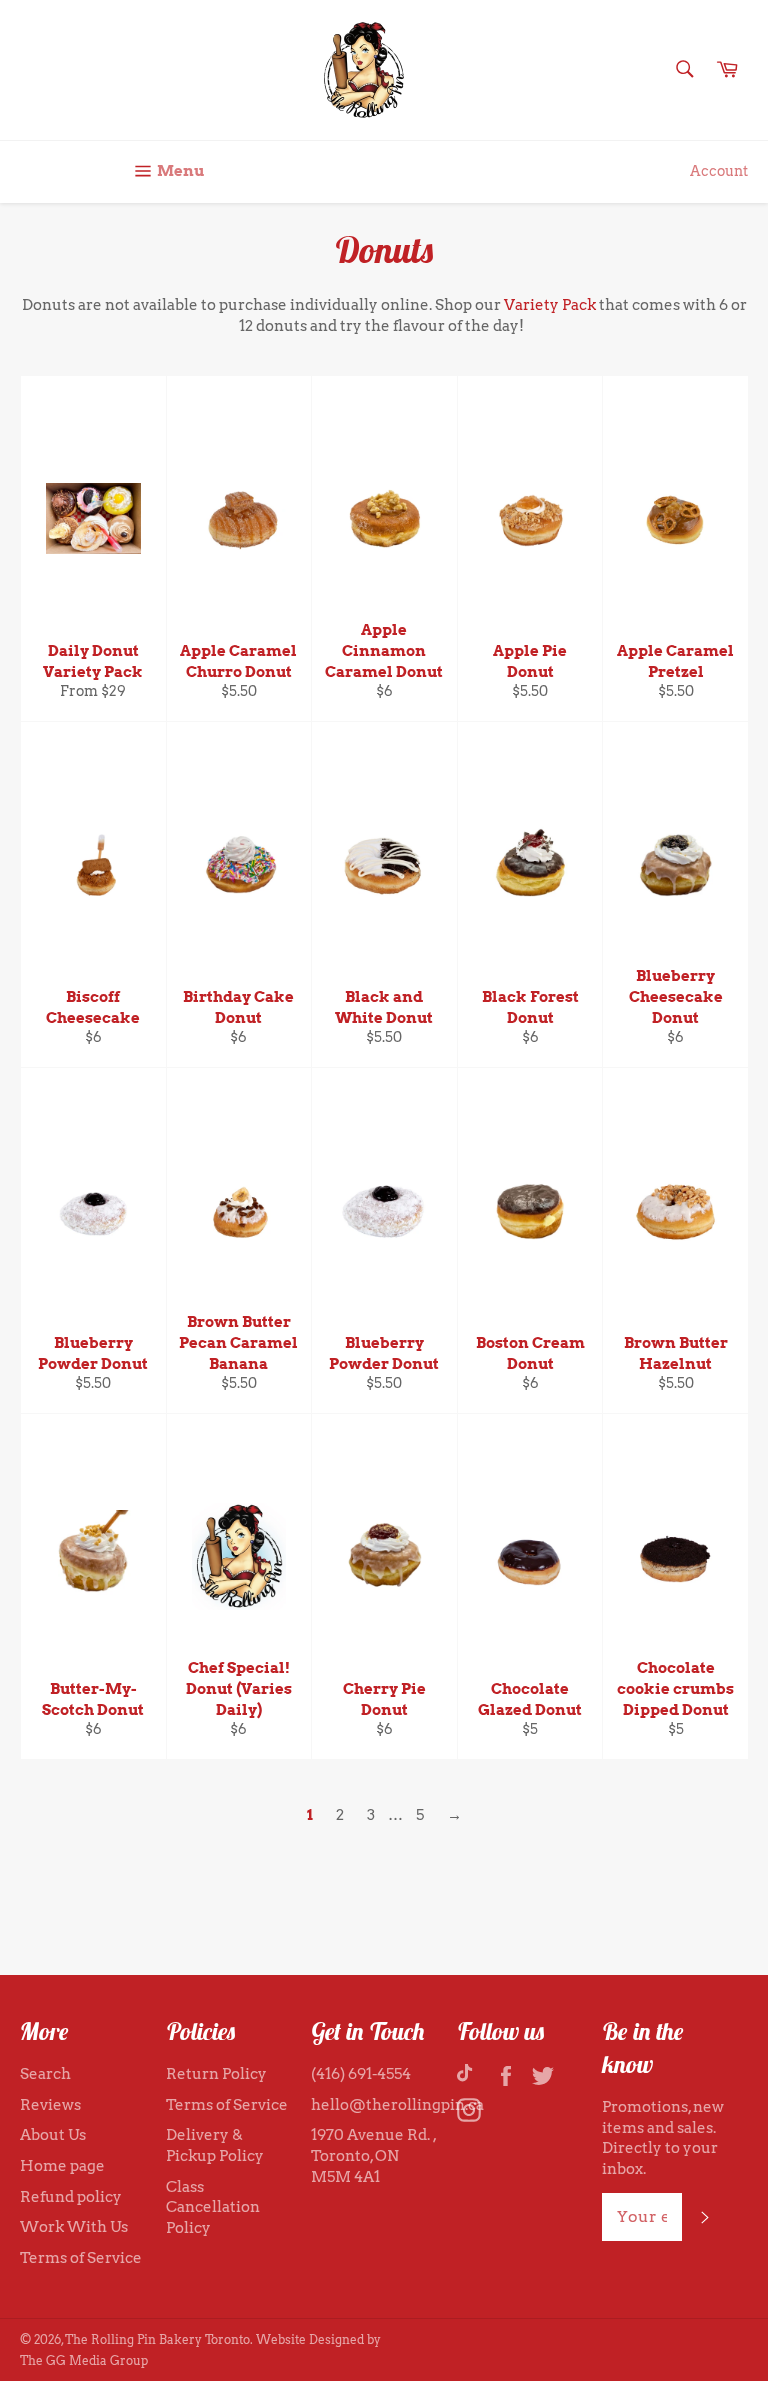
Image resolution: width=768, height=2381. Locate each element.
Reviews (50, 2105)
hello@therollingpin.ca (397, 2105)
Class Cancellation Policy (213, 2207)
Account (719, 171)
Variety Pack (550, 305)
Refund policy (71, 2197)
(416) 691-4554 (361, 2074)
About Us (53, 2135)
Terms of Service (81, 2258)
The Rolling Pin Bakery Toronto (157, 2339)
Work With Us (74, 2227)
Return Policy (216, 2074)
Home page (62, 2166)
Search (45, 2074)
